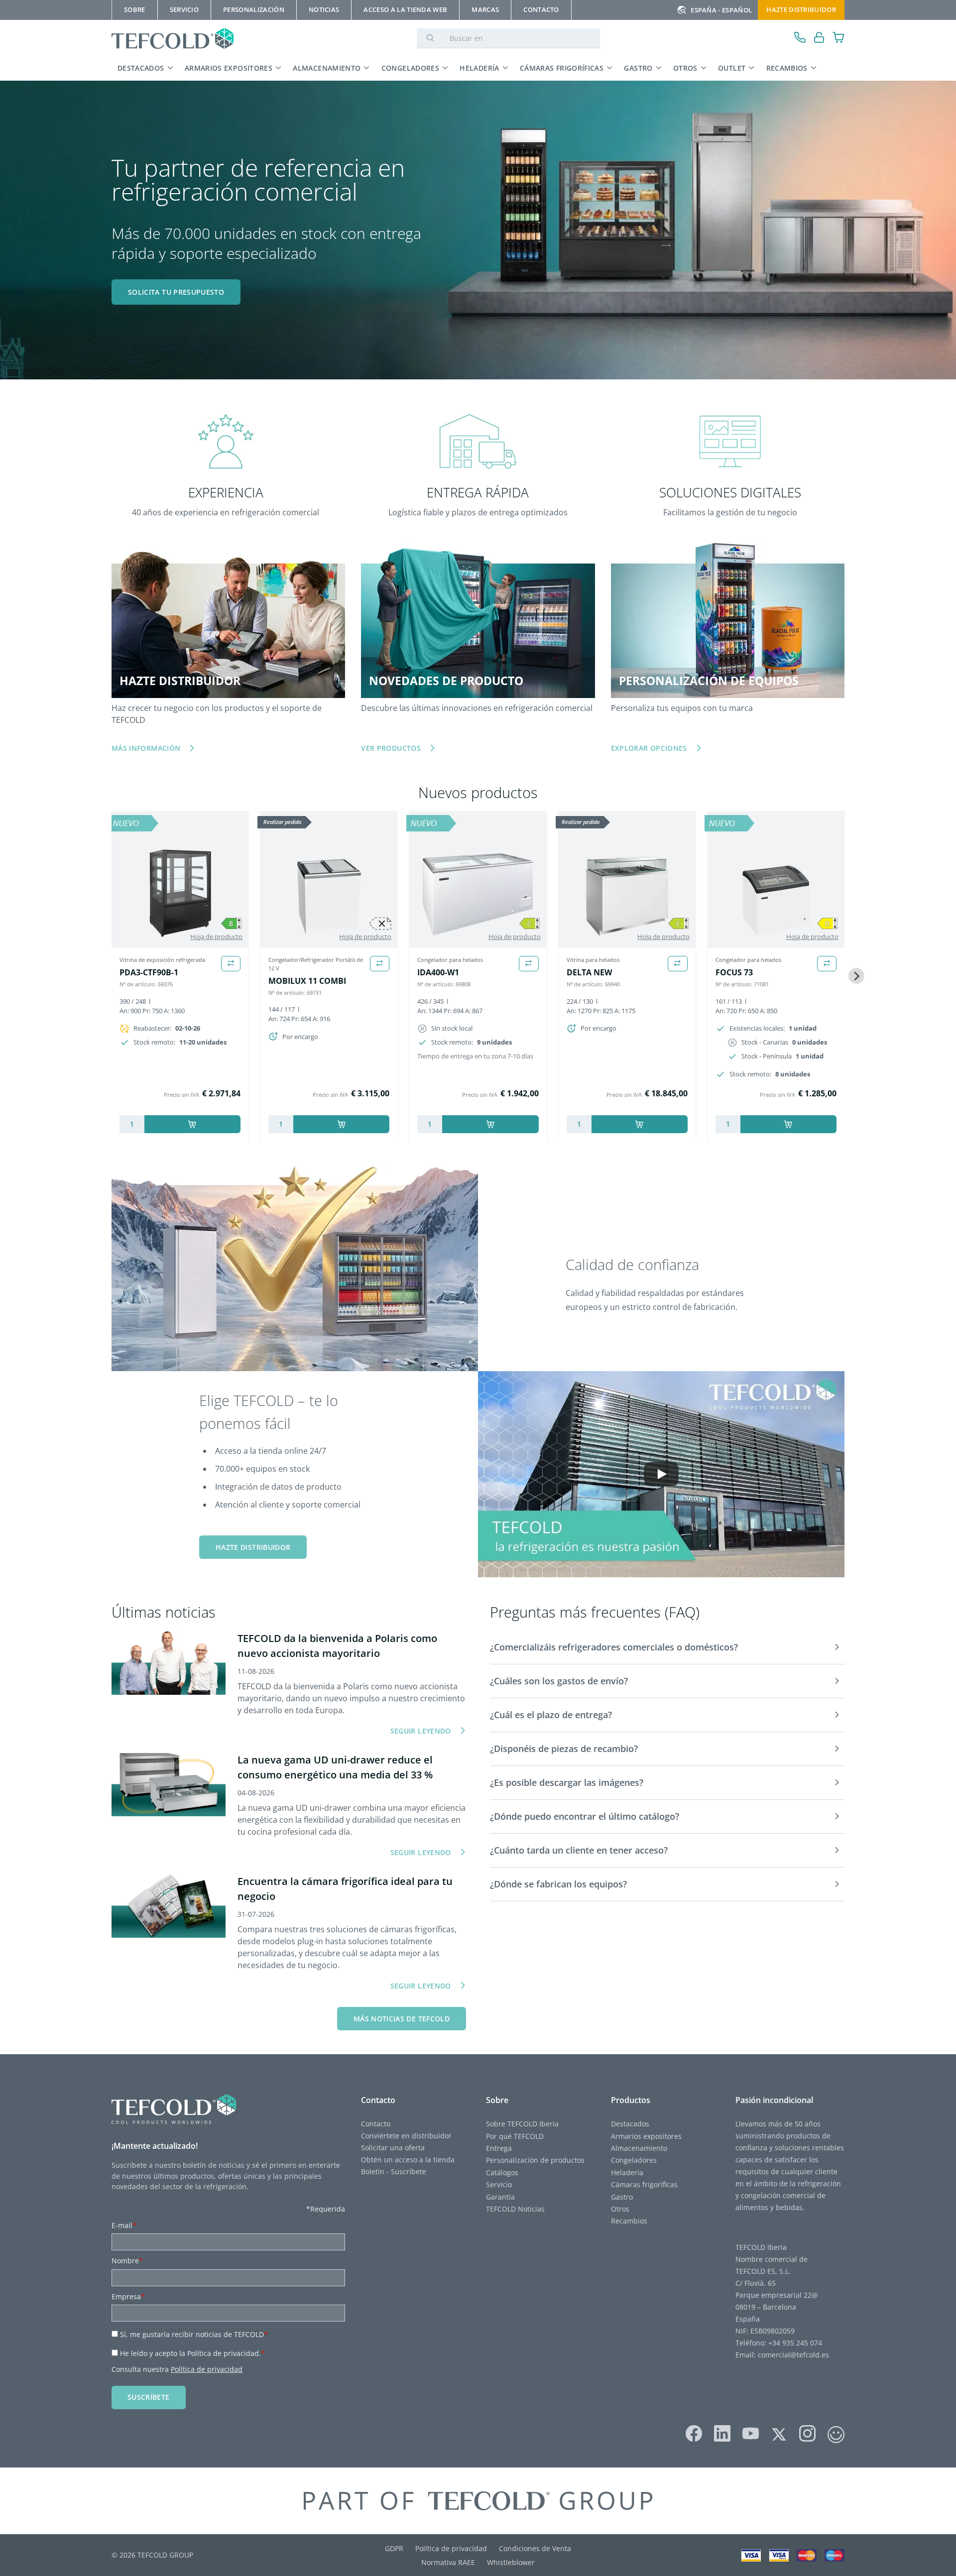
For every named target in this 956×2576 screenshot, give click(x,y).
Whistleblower (511, 2562)
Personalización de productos (535, 2160)
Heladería (479, 68)
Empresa (128, 2296)
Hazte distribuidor (801, 9)
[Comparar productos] (231, 964)
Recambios (787, 68)
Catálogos (502, 2172)
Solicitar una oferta (393, 2148)
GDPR (394, 2548)
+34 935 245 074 (795, 2343)
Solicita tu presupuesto (176, 292)
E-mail (124, 2225)
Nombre (127, 2261)
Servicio (499, 2184)
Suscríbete (149, 2397)
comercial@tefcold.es (793, 2355)
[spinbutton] (132, 1124)
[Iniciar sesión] (819, 39)
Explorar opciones (649, 748)
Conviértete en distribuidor (406, 2136)
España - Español (721, 10)
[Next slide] (856, 976)
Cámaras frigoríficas (562, 68)
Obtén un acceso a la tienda (408, 2160)
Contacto (376, 2124)
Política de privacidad (207, 2369)
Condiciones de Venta (535, 2548)
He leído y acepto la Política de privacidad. (192, 2353)
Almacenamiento (327, 68)
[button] (667, 1647)
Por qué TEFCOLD (515, 2136)
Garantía (500, 2197)
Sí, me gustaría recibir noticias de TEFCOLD (194, 2334)
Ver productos (391, 748)
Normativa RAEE (448, 2562)
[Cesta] (839, 39)
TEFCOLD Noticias (515, 2209)
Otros (685, 68)
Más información (146, 748)
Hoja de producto (216, 937)
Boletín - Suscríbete (394, 2171)
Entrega (499, 2148)
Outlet (732, 68)
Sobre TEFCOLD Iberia (522, 2124)
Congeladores (410, 68)
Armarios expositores (229, 68)
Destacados (141, 68)
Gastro (638, 68)
